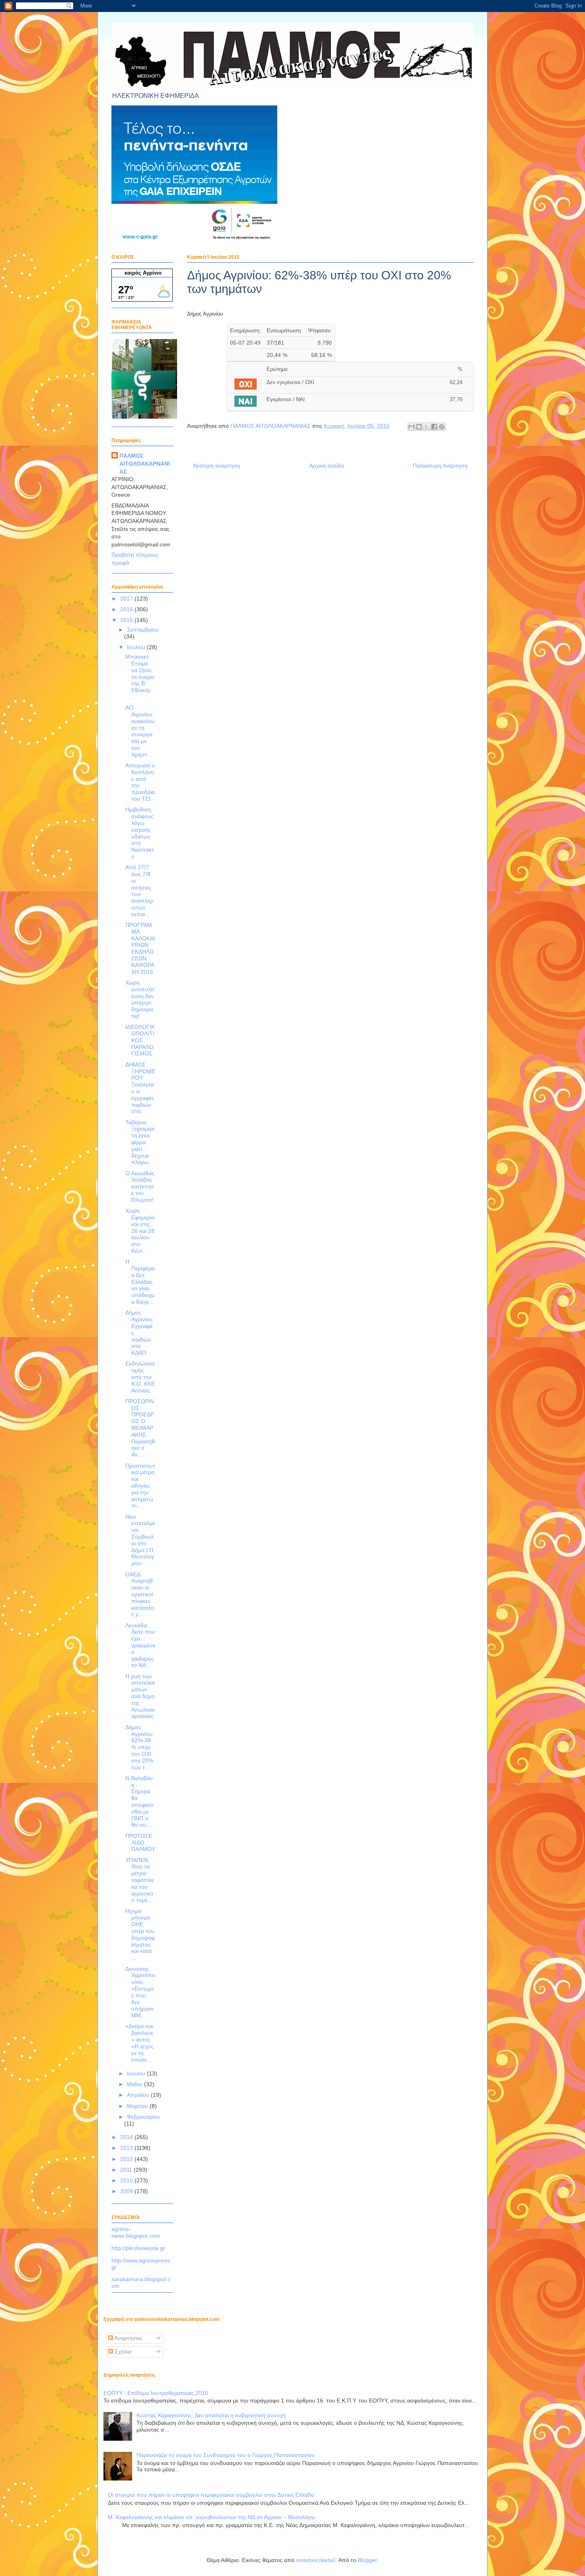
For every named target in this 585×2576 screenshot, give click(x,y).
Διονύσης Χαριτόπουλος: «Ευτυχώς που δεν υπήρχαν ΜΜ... (140, 1992)
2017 (127, 599)
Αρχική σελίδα (327, 466)
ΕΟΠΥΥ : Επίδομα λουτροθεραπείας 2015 (156, 2393)
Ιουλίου (137, 647)
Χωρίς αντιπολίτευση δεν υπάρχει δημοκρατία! (140, 999)
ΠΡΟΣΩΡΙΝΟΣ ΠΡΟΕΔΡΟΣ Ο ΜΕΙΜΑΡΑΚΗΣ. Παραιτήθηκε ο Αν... (140, 1428)
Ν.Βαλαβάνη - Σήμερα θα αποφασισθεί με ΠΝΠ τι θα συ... (139, 1802)
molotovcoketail (316, 2560)
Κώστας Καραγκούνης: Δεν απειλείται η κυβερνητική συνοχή (211, 2415)
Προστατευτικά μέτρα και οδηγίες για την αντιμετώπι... (140, 1486)
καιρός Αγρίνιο (143, 273)
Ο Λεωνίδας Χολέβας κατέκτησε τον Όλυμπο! (140, 1187)
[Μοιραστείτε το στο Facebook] (434, 427)
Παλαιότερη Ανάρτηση (440, 466)
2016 (127, 609)
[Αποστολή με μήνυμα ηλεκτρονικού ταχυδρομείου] (411, 427)
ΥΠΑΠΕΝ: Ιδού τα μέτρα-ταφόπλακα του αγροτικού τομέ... (139, 1880)
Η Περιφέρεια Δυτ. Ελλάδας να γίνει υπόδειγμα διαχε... (140, 1282)
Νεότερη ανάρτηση (216, 466)
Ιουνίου (137, 2073)
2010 (127, 2180)
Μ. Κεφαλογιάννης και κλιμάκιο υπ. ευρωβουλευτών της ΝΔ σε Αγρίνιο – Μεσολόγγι (211, 2517)
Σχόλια (122, 2352)
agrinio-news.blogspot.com (136, 2232)
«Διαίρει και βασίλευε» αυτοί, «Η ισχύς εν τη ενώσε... (139, 2043)
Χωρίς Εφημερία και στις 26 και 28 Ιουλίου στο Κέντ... (140, 1231)
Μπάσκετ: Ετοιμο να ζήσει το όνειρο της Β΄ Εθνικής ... (140, 677)
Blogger (367, 2560)
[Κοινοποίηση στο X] (427, 427)
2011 (127, 2170)
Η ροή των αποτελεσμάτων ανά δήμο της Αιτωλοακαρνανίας (140, 1696)
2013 (127, 2148)
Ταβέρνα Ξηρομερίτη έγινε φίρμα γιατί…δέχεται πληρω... (140, 1142)
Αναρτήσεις (128, 2338)
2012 (127, 2159)
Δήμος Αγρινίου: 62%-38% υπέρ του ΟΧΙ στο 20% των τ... (140, 1747)
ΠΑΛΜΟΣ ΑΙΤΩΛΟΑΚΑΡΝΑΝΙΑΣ (145, 463)
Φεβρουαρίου (144, 2117)
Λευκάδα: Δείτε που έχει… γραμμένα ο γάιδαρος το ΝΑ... (140, 1645)
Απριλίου (139, 2095)
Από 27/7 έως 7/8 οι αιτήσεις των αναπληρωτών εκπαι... (139, 891)
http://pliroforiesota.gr (138, 2248)
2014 (127, 2137)
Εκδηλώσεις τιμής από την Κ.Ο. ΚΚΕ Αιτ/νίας (140, 1377)
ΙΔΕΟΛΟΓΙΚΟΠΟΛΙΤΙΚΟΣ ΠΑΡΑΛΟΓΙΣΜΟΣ (140, 1040)
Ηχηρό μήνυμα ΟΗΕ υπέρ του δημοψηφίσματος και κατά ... (140, 1934)
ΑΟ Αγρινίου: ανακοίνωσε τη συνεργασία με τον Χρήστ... (140, 731)
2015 (127, 620)
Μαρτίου (138, 2106)
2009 (127, 2191)
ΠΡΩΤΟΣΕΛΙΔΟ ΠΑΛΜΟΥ (140, 1843)
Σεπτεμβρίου (143, 630)
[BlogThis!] (419, 427)
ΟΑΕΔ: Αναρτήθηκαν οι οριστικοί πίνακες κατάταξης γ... (140, 1594)
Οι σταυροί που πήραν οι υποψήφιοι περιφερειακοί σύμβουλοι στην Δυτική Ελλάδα (211, 2495)
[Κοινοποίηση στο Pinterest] (442, 427)
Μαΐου (136, 2084)
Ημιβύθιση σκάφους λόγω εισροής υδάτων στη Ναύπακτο (140, 833)
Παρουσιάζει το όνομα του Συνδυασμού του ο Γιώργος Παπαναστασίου (226, 2455)
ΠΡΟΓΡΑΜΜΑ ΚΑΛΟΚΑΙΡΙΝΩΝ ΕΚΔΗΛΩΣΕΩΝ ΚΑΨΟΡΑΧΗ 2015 (140, 948)
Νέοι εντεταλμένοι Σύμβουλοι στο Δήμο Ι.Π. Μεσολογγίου (140, 1540)
